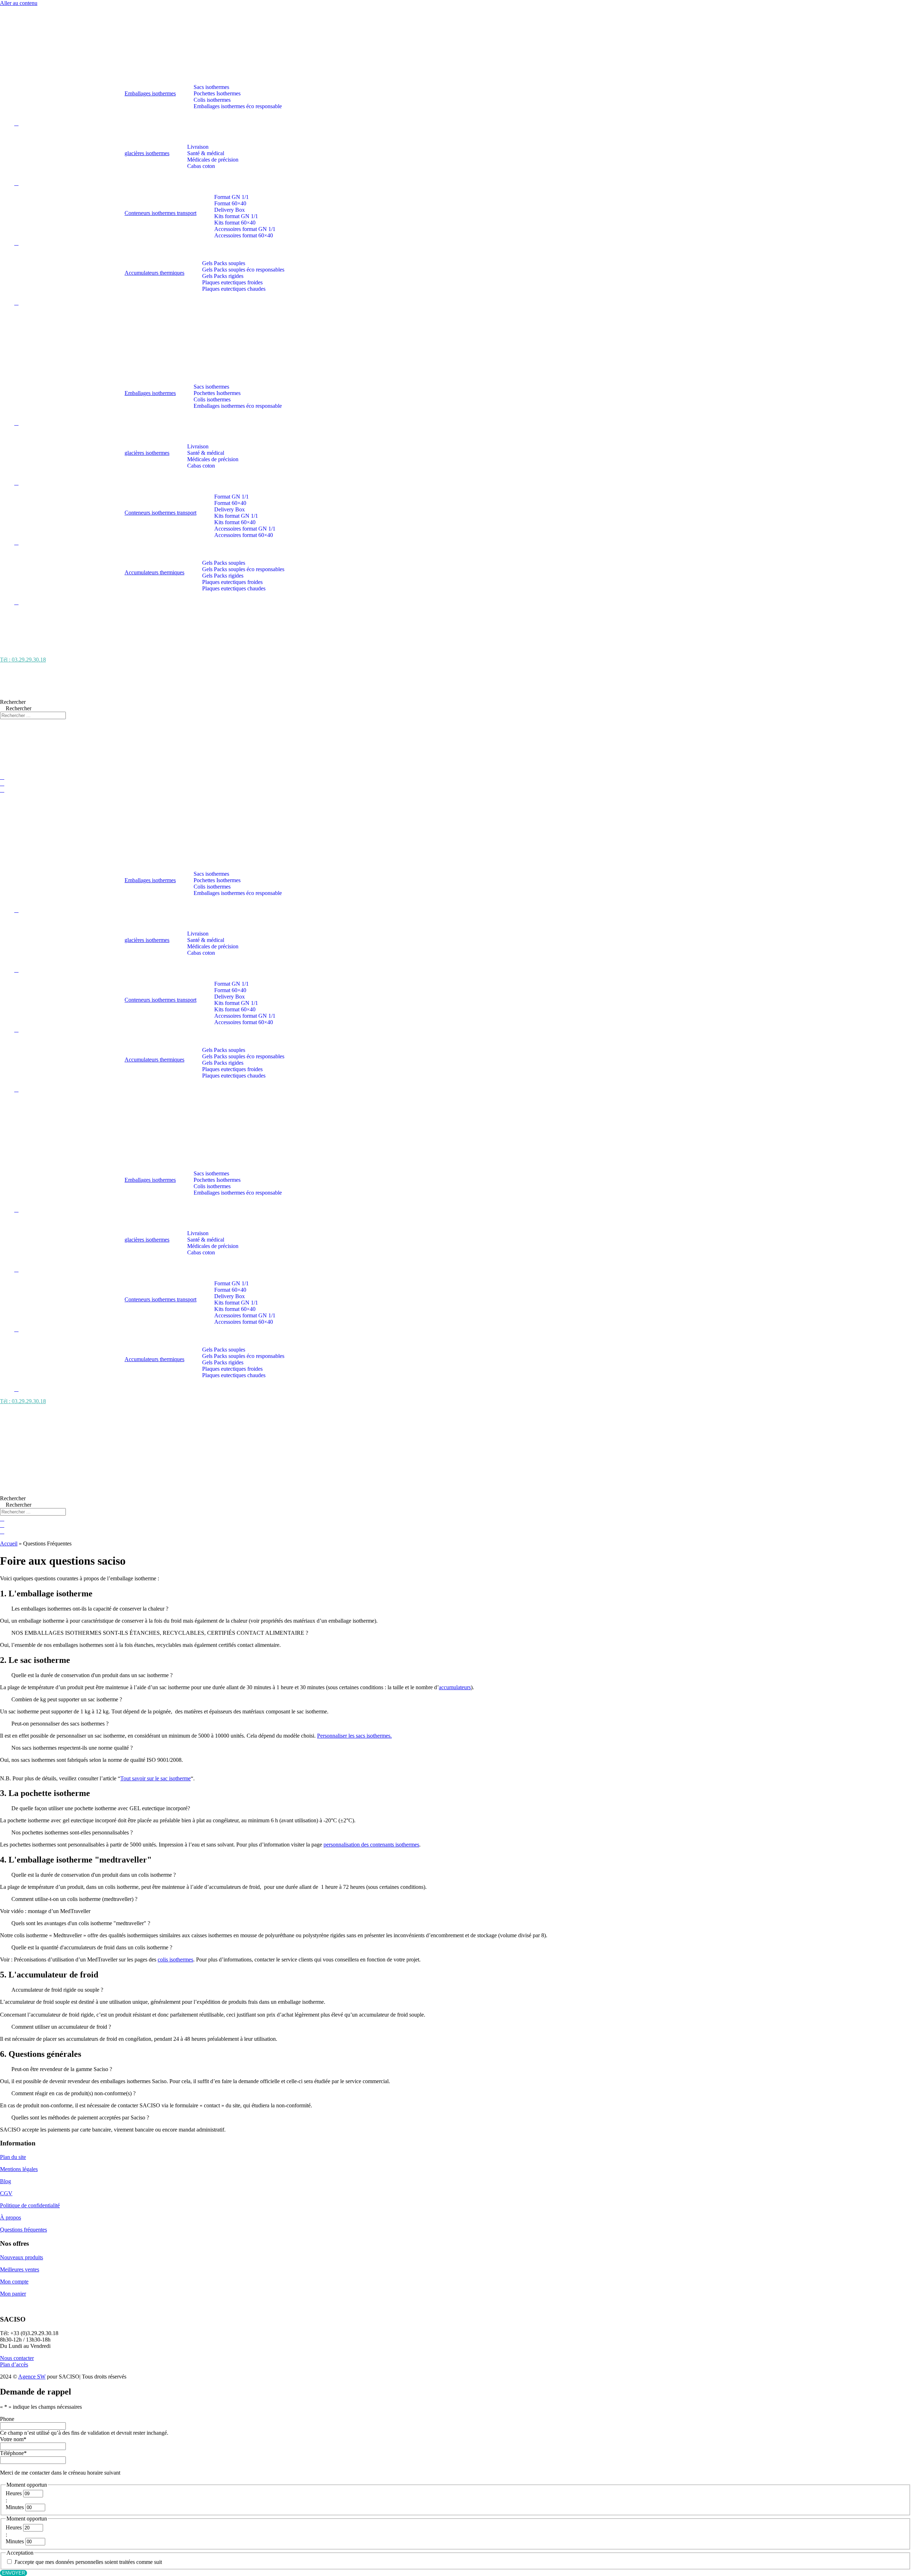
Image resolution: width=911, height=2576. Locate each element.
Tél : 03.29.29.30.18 (23, 660)
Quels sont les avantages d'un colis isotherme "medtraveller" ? (81, 1923)
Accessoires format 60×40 (244, 235)
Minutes (15, 2507)
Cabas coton (201, 166)
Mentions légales (19, 2169)
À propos (10, 2217)
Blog (6, 2181)
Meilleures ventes (20, 2269)
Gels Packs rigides (223, 276)
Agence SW (32, 2377)
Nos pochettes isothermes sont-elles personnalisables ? (72, 1832)
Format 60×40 (230, 203)
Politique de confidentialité (30, 2205)
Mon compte (14, 2282)
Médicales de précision (213, 160)
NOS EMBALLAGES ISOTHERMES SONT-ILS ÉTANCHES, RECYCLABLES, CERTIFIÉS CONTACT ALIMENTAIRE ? (160, 1633)
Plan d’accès (14, 2364)
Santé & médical (206, 153)
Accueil (9, 1544)
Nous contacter (17, 2358)
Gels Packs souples (224, 263)
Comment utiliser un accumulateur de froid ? (61, 2027)
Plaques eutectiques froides (232, 282)
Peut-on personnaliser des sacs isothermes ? (60, 1724)
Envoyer (14, 2573)
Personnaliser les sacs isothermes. (354, 1736)
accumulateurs (455, 1687)
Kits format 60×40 (235, 223)
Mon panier (13, 2294)
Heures (14, 2493)
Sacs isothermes (211, 87)
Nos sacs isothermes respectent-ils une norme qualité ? (72, 1748)
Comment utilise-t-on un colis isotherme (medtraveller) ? (74, 1899)
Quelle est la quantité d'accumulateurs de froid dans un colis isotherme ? (92, 1947)
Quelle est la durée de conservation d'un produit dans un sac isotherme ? (92, 1675)
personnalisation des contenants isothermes (371, 1845)
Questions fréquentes (23, 2230)
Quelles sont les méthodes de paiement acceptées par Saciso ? (80, 2117)
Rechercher (13, 702)
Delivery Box (230, 210)
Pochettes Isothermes (217, 93)
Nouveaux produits (22, 2257)
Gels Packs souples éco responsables (243, 270)
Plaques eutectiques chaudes (234, 289)
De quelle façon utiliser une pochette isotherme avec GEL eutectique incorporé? (101, 1808)
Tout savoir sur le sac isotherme (156, 1778)
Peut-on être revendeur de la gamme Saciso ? (62, 2069)
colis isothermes (175, 1959)
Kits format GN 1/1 (236, 216)
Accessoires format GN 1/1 (245, 229)
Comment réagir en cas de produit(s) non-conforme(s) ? (73, 2093)
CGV (6, 2193)
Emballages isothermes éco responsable (238, 106)
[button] (455, 1609)
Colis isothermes (212, 100)
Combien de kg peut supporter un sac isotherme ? (67, 1699)
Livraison (198, 147)
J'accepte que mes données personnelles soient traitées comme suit (88, 2562)
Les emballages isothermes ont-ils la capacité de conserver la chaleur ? (90, 1609)
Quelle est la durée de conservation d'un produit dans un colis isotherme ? (94, 1875)
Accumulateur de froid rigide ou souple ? (57, 1990)
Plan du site (13, 2157)
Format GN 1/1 (231, 197)
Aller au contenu (19, 3)
